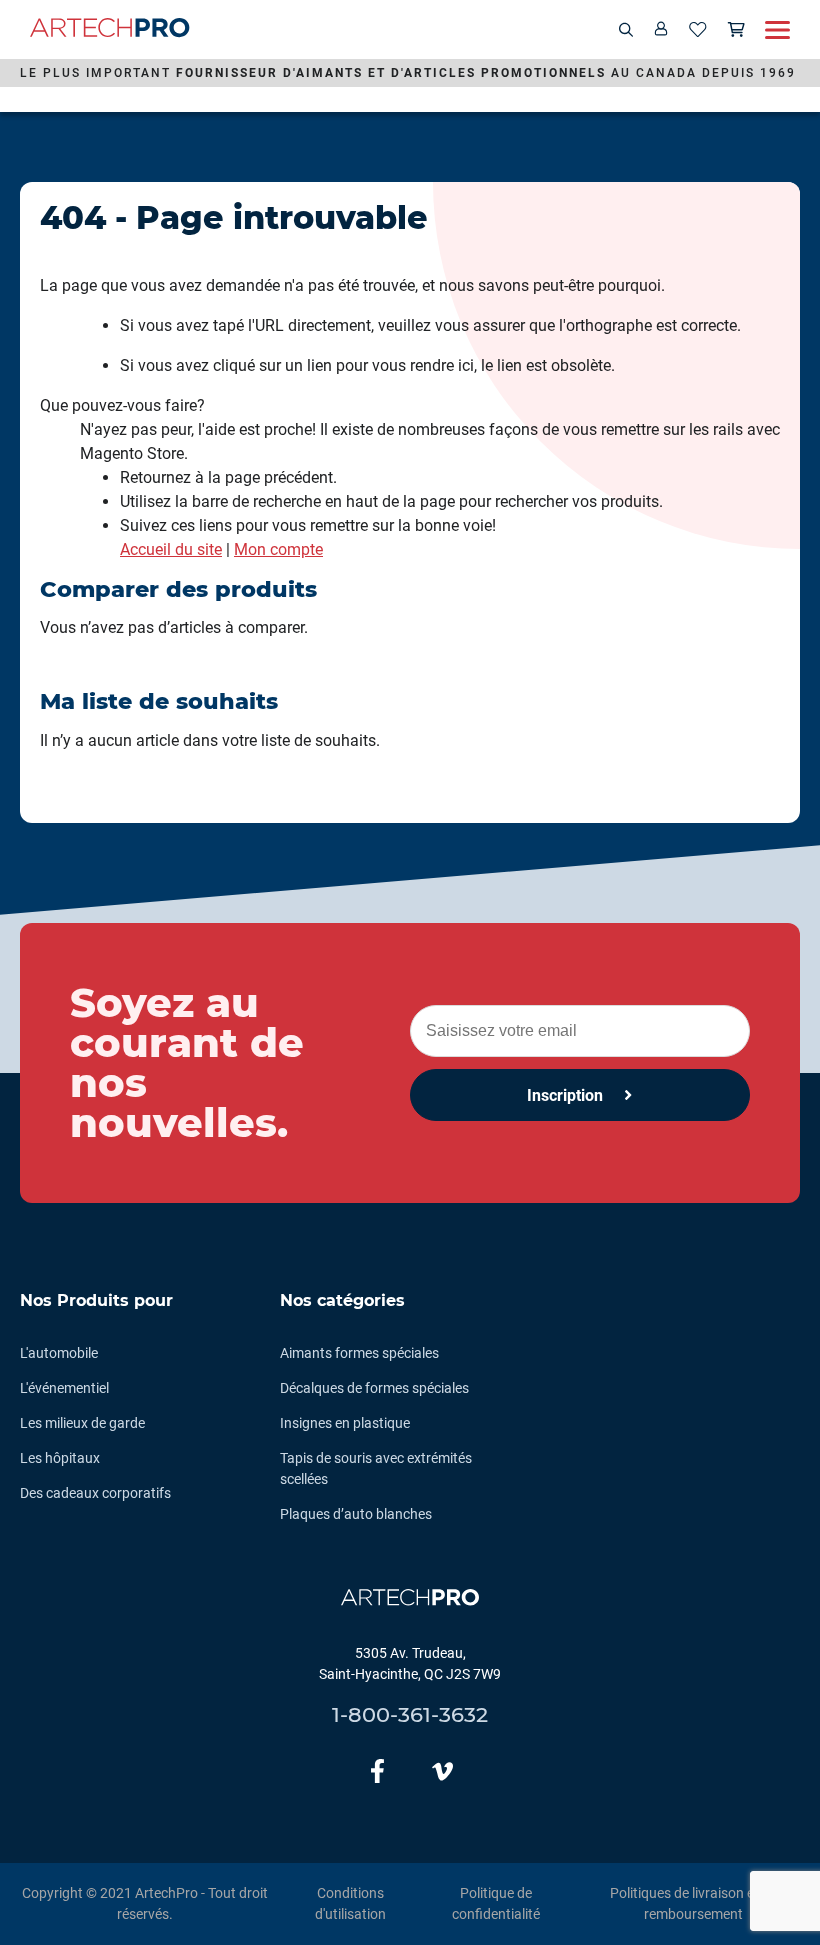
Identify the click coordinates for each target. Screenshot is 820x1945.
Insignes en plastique (345, 1423)
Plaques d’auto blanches (356, 1514)
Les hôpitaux (60, 1458)
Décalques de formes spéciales (374, 1388)
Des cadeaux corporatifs (95, 1493)
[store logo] (110, 30)
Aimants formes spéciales (359, 1353)
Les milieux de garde (82, 1423)
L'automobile (59, 1353)
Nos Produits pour (96, 1300)
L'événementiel (64, 1388)
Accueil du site (171, 549)
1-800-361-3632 (410, 1714)
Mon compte (278, 549)
